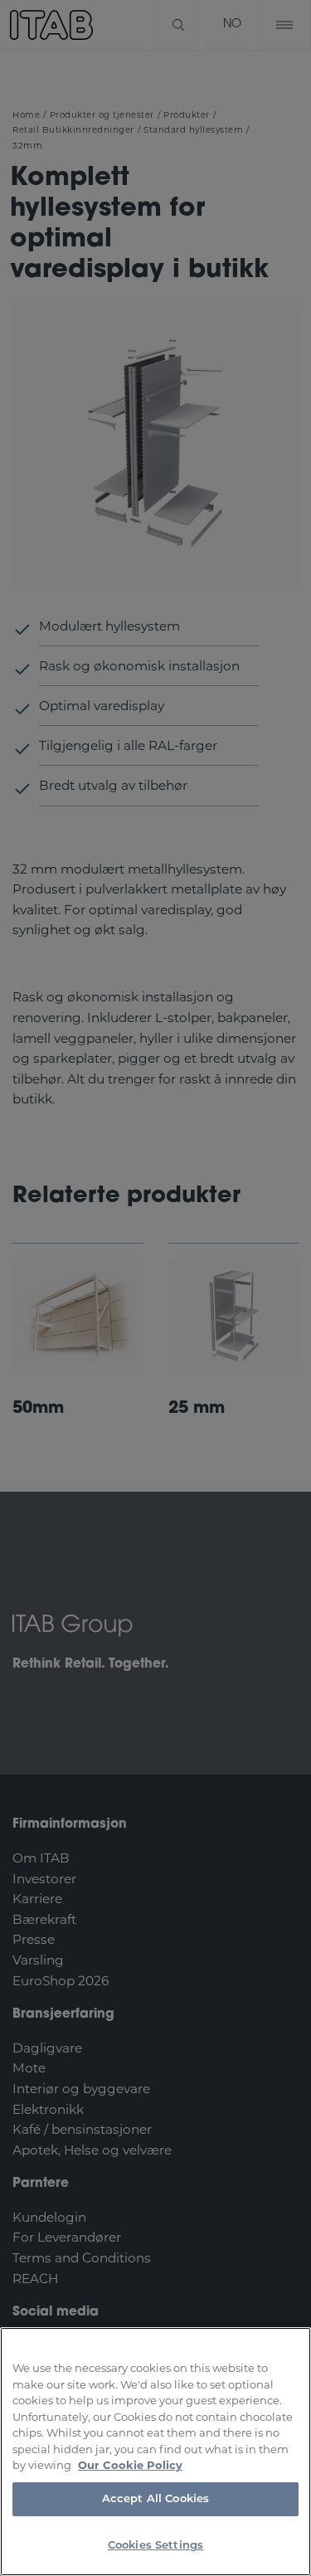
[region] (155, 2452)
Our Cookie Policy (130, 2465)
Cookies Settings (155, 2546)
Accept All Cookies (155, 2499)
